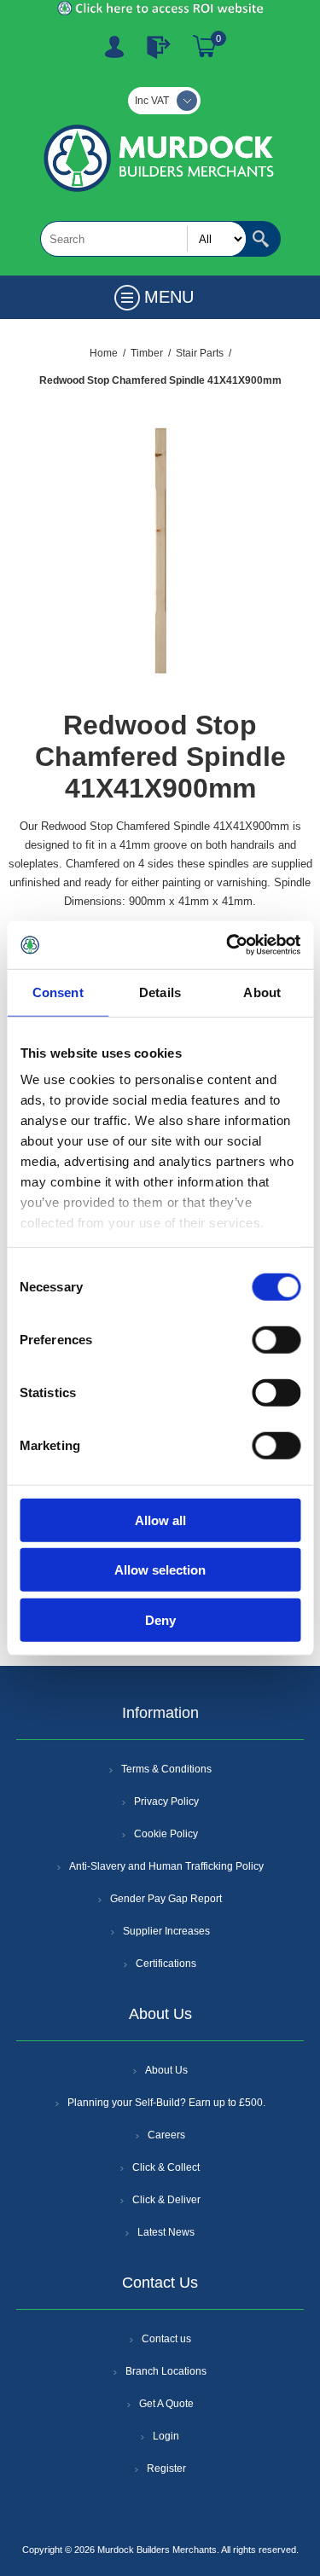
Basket (205, 47)
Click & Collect (166, 2167)
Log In (159, 47)
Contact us (166, 2339)
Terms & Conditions (166, 1769)
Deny (160, 1619)
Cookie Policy (166, 1834)
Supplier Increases (166, 1931)
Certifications (166, 1964)
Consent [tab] (58, 992)
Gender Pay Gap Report (166, 1899)
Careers (166, 2135)
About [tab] (262, 992)
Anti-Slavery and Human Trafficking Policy (166, 1866)
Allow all (160, 1520)
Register (114, 47)
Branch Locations (166, 2371)
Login (166, 2436)
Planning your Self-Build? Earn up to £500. (166, 2103)
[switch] (276, 1339)
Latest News (166, 2232)
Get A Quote (166, 2404)
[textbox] (143, 239)
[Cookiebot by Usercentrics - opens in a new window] (228, 945)
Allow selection (160, 1570)
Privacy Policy (166, 1801)
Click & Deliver (166, 2200)
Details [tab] (160, 992)
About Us (166, 2070)
